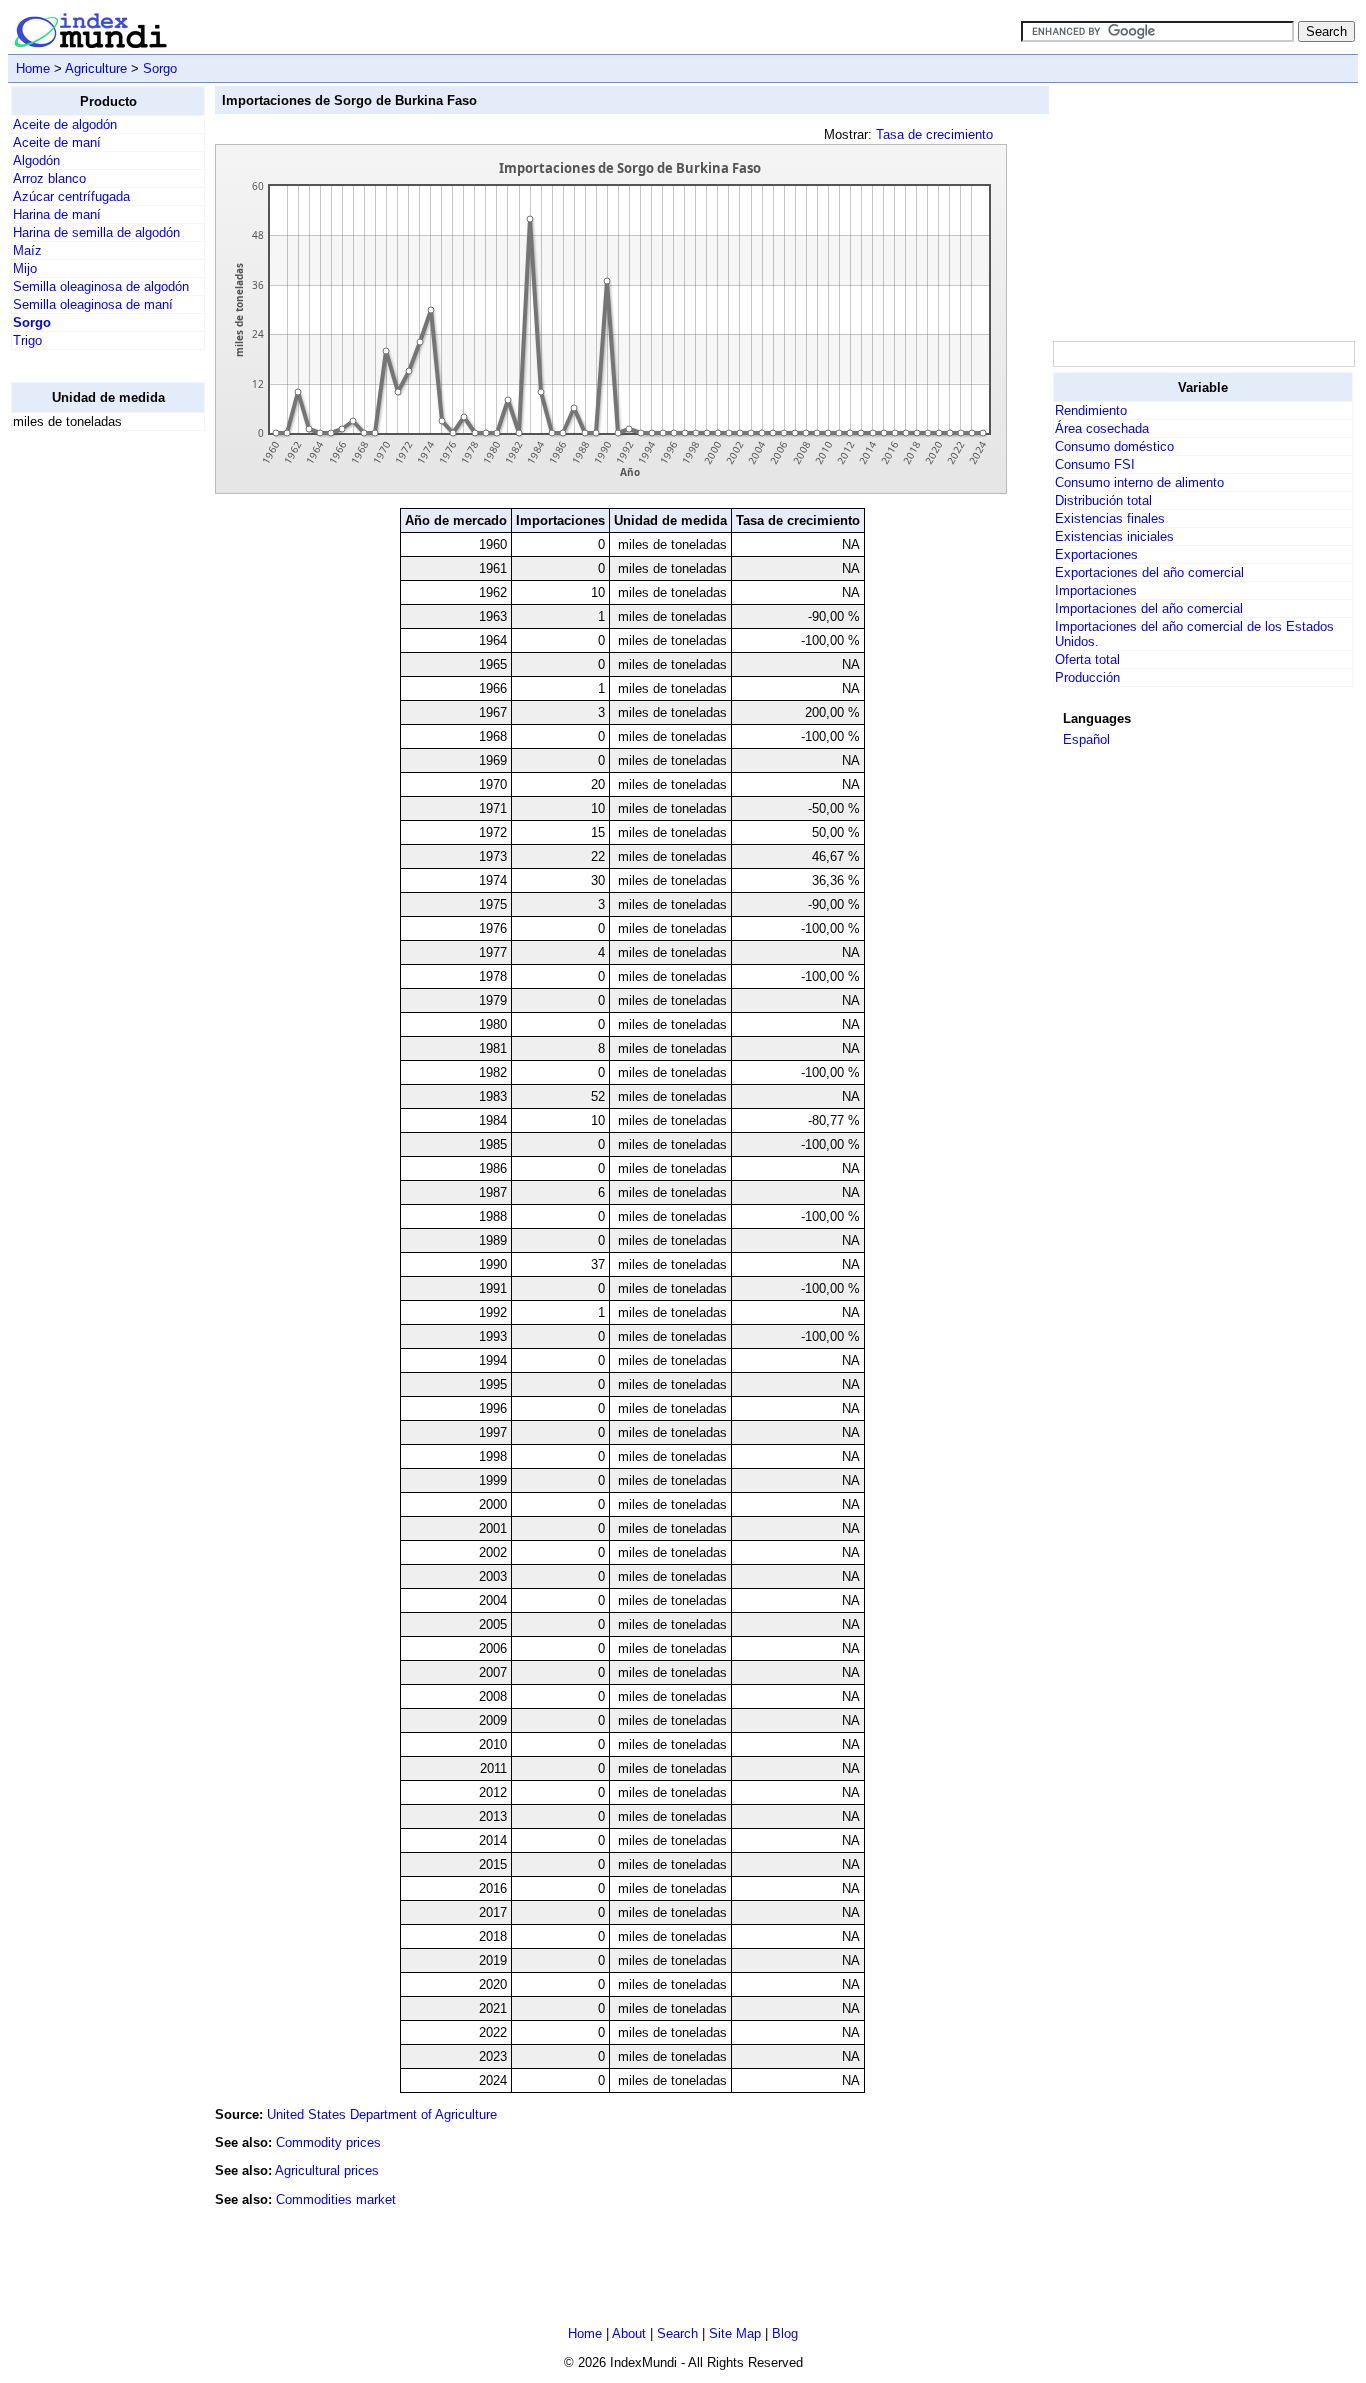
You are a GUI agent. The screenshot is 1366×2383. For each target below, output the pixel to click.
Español (1086, 739)
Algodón (36, 160)
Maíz (27, 250)
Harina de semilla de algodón (96, 232)
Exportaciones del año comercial (1149, 572)
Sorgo (160, 68)
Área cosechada (1102, 428)
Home (33, 68)
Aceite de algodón (65, 124)
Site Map (735, 2333)
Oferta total (1087, 659)
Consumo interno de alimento (1139, 482)
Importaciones (1096, 590)
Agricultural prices (327, 2170)
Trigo (27, 340)
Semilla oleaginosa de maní (93, 304)
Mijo (25, 268)
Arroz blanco (49, 178)
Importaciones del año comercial (1149, 608)
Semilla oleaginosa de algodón (101, 286)
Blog (785, 2333)
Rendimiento (1091, 410)
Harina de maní (57, 214)
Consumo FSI (1095, 464)
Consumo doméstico (1114, 446)
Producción (1087, 677)
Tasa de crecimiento (934, 134)
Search (677, 2333)
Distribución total (1103, 500)
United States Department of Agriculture (382, 2114)
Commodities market (336, 2199)
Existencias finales (1110, 518)
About (629, 2333)
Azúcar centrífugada (71, 196)
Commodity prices (328, 2142)
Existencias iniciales (1114, 536)
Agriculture (96, 68)
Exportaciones (1096, 554)
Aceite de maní (57, 142)
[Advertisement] (91, 747)
